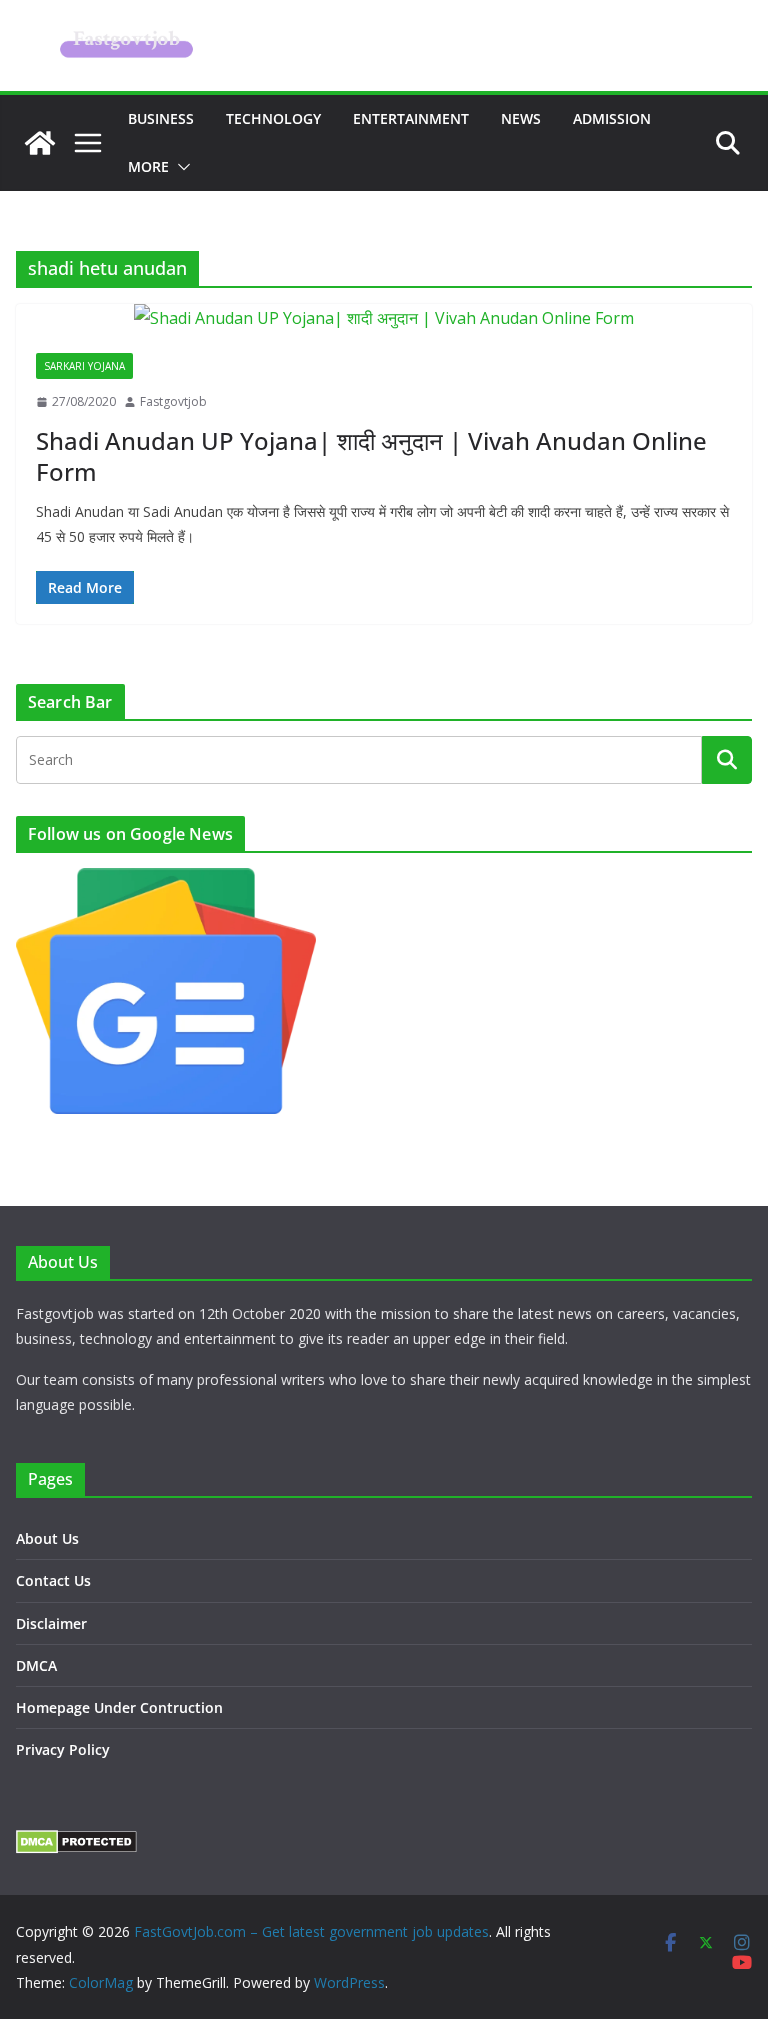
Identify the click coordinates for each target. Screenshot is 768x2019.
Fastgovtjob (173, 401)
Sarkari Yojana (84, 366)
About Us (47, 1538)
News (521, 118)
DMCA (36, 1665)
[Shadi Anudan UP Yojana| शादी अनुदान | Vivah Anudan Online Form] (384, 318)
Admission (612, 118)
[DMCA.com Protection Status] (76, 1842)
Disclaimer (51, 1623)
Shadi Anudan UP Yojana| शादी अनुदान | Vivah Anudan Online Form (371, 456)
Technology (273, 118)
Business (161, 118)
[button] (180, 167)
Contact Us (53, 1580)
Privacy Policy (63, 1749)
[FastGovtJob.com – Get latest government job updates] (40, 143)
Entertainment (411, 118)
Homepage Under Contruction (119, 1707)
